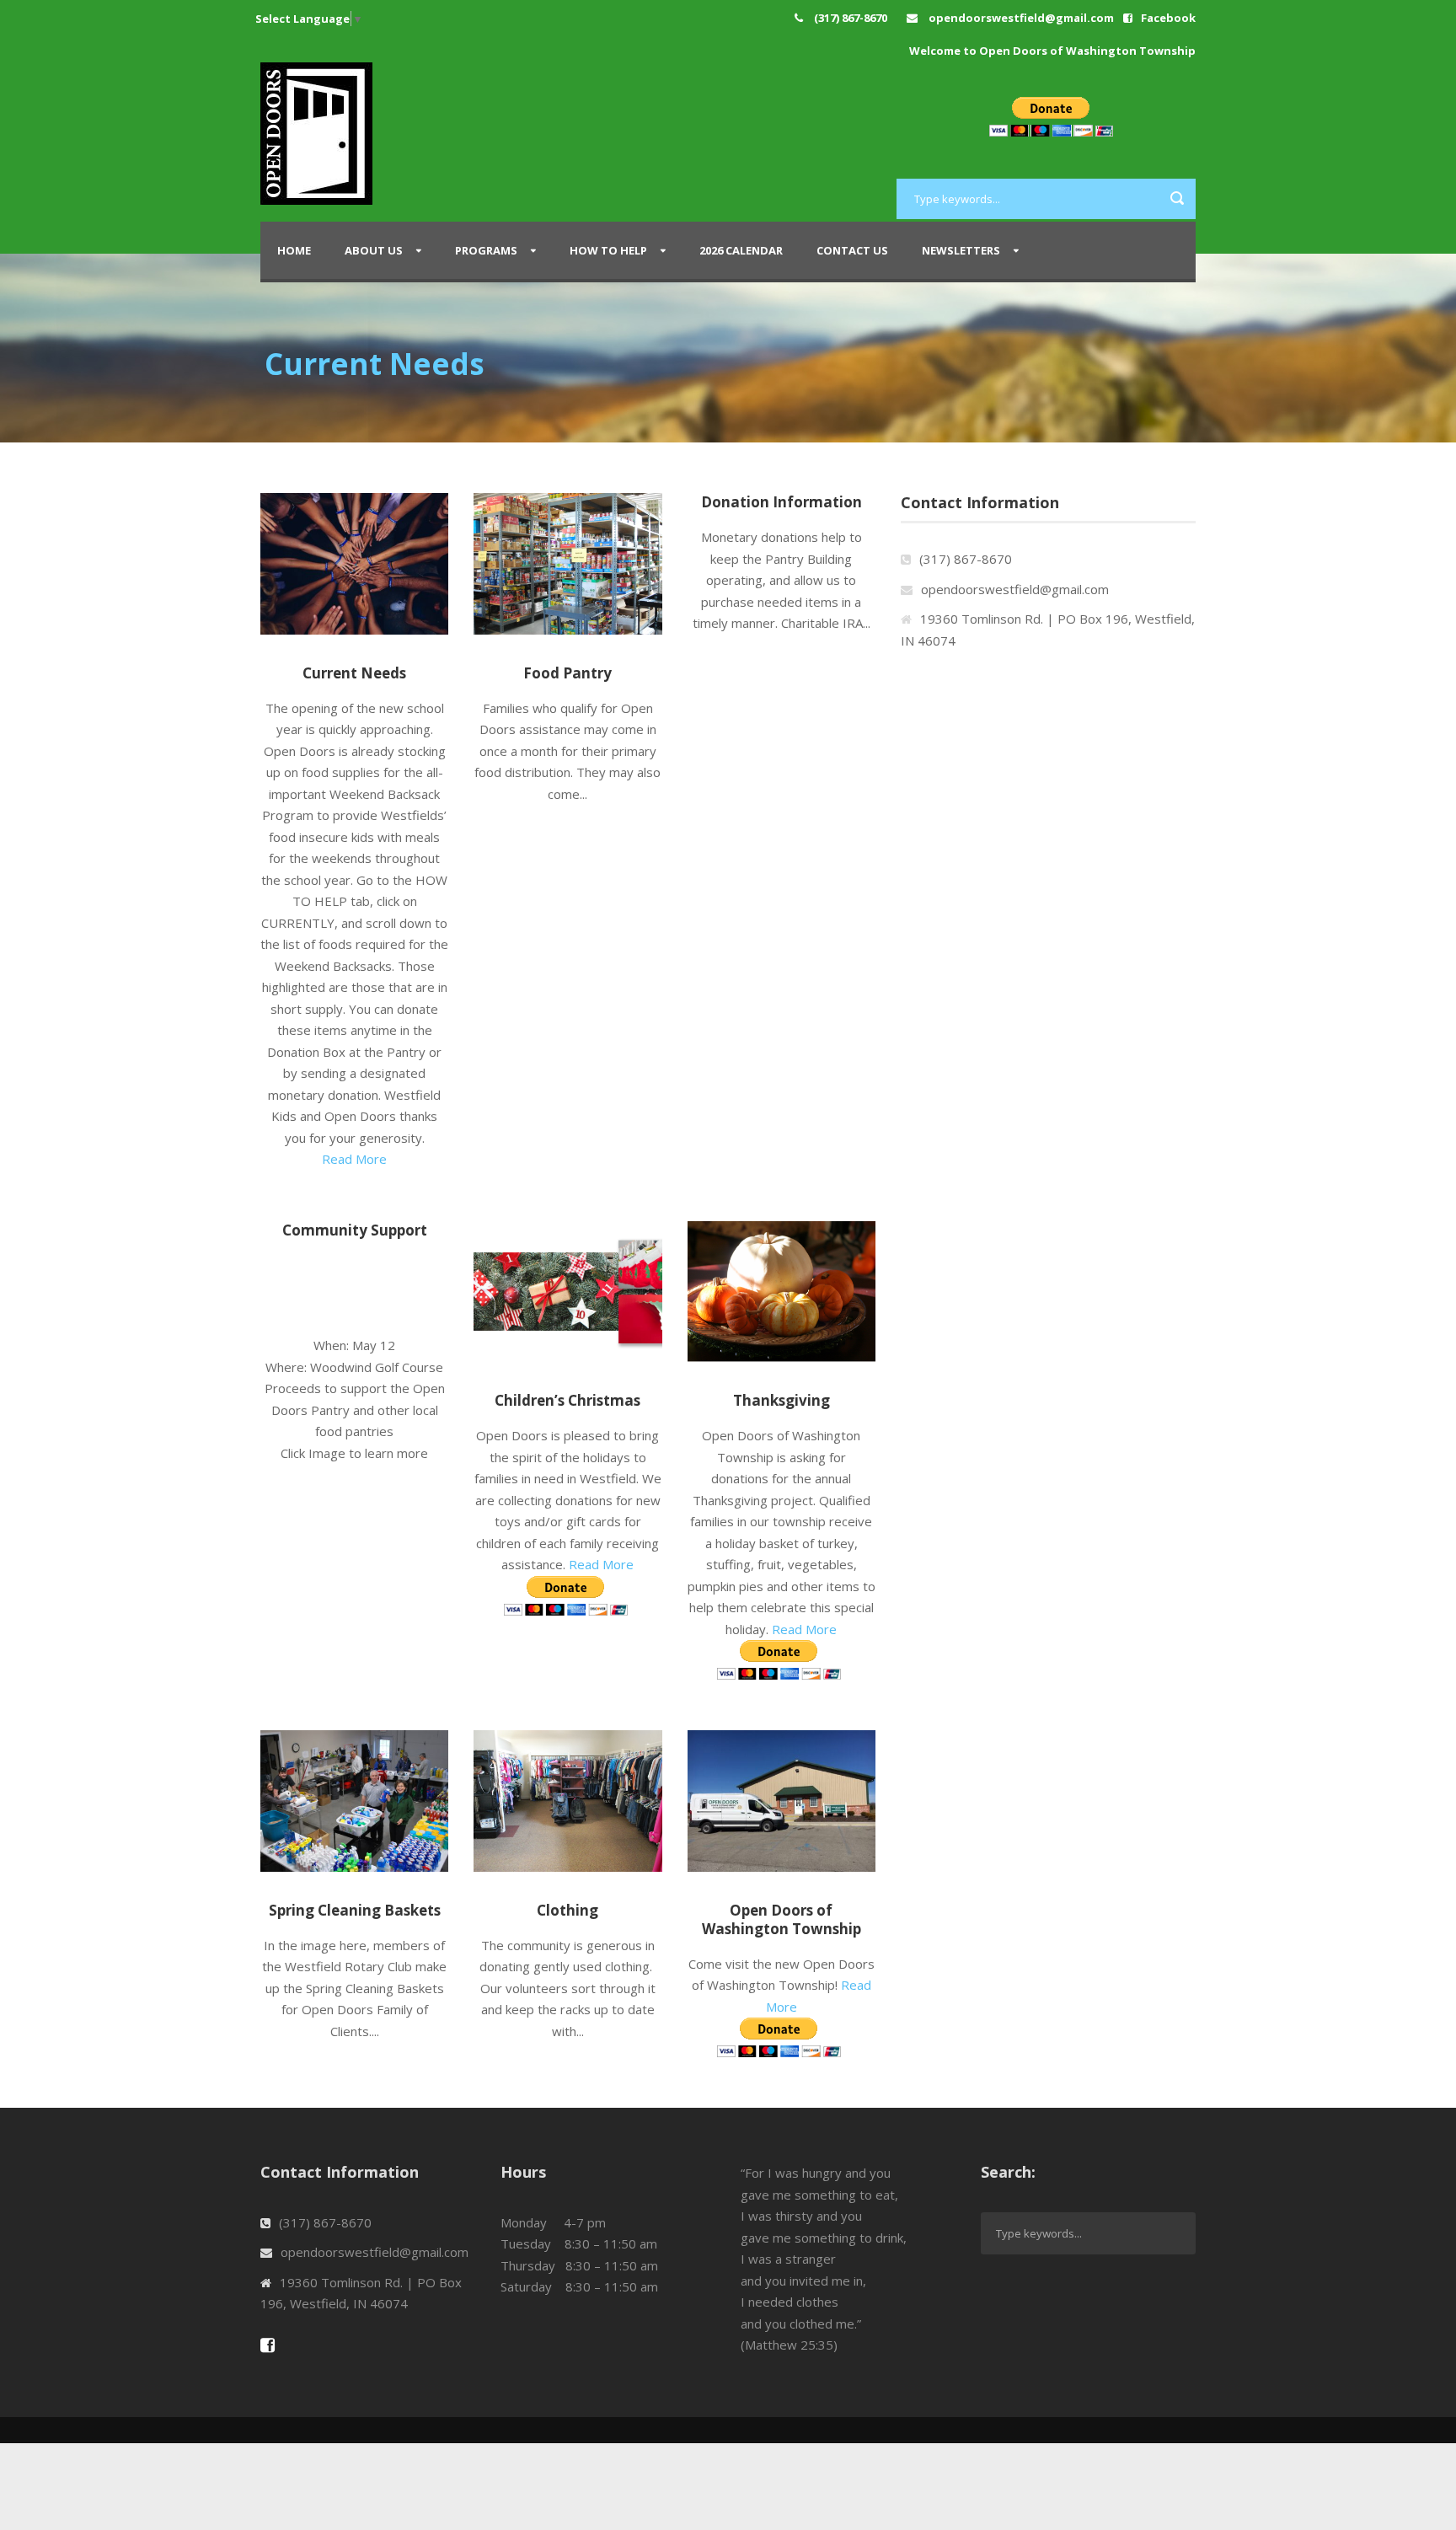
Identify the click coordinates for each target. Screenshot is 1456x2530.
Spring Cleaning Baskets (355, 1910)
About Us (374, 250)
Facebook (1168, 18)
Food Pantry (567, 673)
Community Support (355, 1230)
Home (294, 250)
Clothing (567, 1910)
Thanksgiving (782, 1400)
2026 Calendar (741, 250)
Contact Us (852, 250)
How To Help (608, 250)
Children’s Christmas (567, 1400)
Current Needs (354, 673)
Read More (354, 1159)
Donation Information (782, 502)
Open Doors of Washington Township (782, 1919)
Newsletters (961, 250)
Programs (486, 250)
